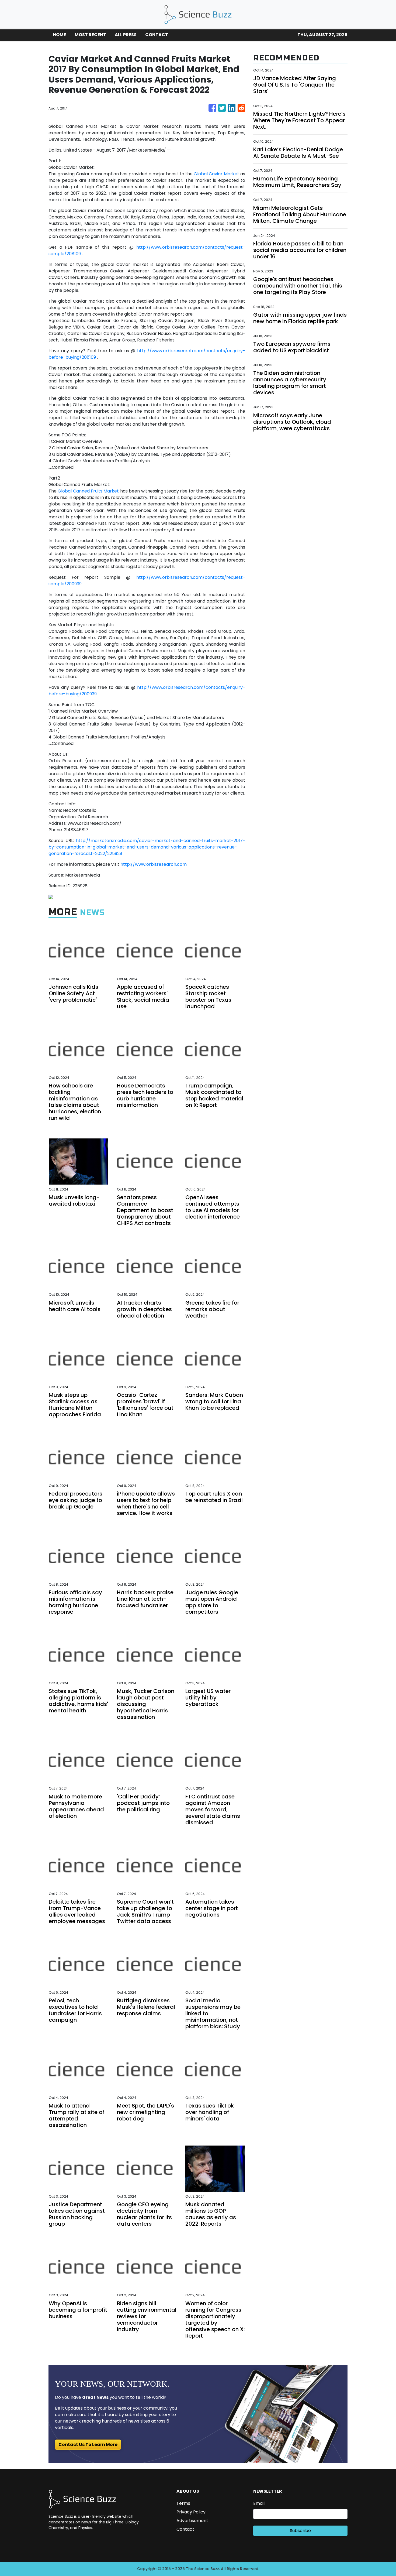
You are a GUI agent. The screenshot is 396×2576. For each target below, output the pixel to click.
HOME (59, 35)
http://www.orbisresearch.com (154, 864)
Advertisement (192, 2521)
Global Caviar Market (216, 174)
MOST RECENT (90, 35)
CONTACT (157, 35)
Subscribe (300, 2531)
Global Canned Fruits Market (88, 491)
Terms (183, 2503)
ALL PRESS (126, 35)
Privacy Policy (191, 2512)
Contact (185, 2529)
